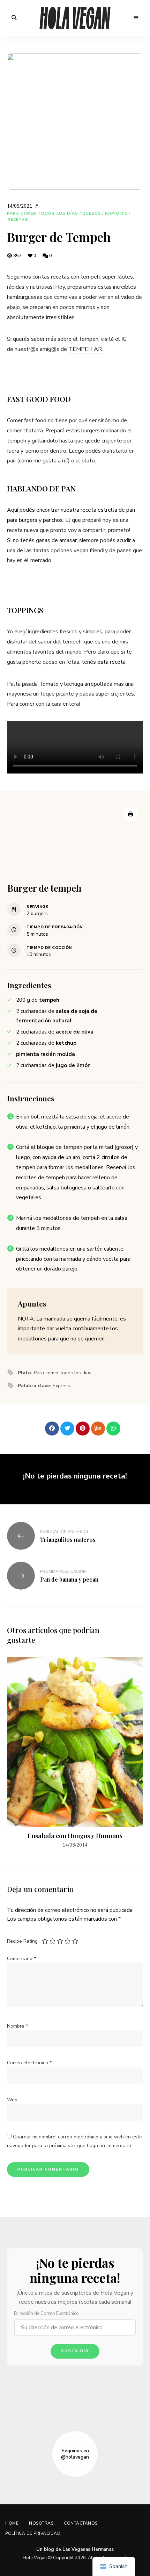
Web (12, 2100)
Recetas (18, 220)
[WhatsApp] (113, 1429)
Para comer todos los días (43, 213)
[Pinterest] (83, 1429)
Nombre (17, 2026)
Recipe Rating (22, 1941)
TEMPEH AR (85, 349)
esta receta (111, 662)
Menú (136, 18)
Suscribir (75, 2351)
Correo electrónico (29, 2063)
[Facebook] (52, 1429)
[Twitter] (67, 1429)
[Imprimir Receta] (130, 814)
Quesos (92, 213)
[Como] (37, 1429)
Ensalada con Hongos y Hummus (75, 1836)
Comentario (21, 1959)
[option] (75, 1753)
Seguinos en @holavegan (75, 2454)
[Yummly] (98, 1429)
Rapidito (117, 213)
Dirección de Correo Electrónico (46, 2314)
